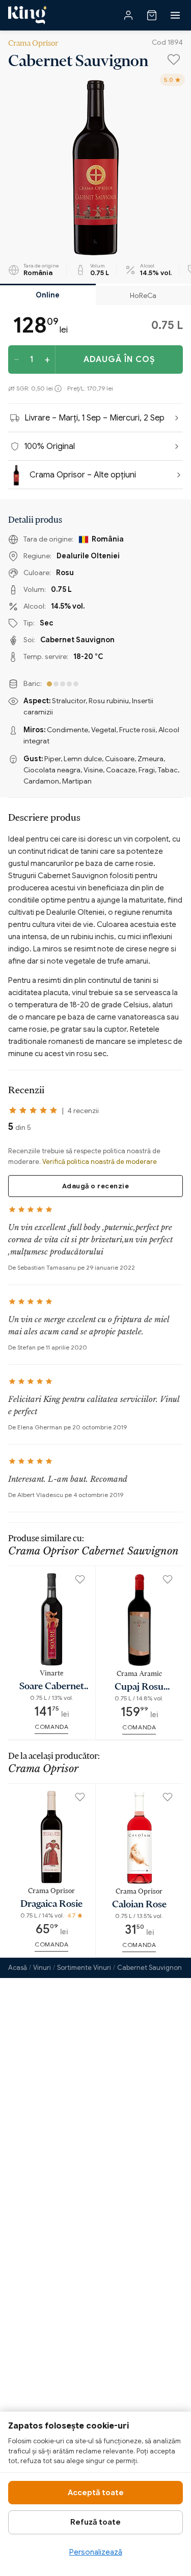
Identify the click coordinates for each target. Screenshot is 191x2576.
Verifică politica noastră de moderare (100, 1162)
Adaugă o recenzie (96, 1186)
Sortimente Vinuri (84, 1968)
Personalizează (96, 2552)
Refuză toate (95, 2522)
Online (48, 295)
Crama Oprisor (33, 42)
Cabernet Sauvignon (149, 1968)
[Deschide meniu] (175, 15)
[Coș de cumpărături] (152, 15)
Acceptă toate (96, 2493)
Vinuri (42, 1968)
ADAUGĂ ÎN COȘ (119, 360)
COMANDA (51, 1727)
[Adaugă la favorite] (174, 59)
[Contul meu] (128, 15)
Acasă (18, 1968)
